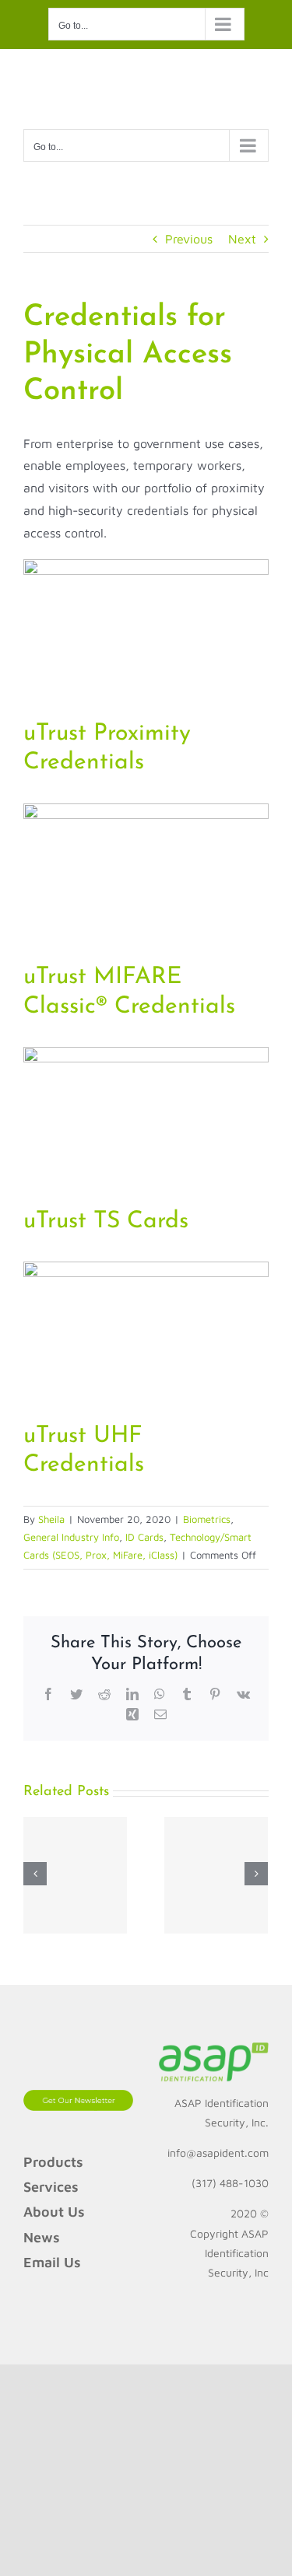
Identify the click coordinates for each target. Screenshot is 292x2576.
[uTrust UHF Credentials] (146, 1272)
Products (53, 2162)
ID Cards (144, 1537)
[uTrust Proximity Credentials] (146, 570)
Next (242, 239)
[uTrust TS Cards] (146, 1058)
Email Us (52, 2262)
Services (51, 2187)
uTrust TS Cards (106, 1221)
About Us (54, 2212)
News (42, 2237)
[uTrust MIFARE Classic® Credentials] (146, 814)
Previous (189, 239)
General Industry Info (71, 1537)
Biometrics (207, 1519)
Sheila (51, 1519)
